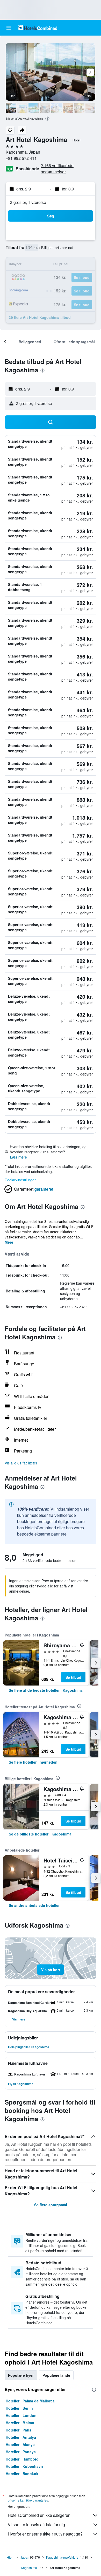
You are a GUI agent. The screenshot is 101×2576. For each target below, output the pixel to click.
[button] (9, 28)
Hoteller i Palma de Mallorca (30, 2401)
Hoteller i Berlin (19, 2408)
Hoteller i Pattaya (21, 2452)
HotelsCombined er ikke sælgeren (39, 2515)
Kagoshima (29, 2568)
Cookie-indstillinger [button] (20, 1180)
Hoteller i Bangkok (22, 2474)
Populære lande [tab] (56, 2375)
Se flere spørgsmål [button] (51, 2205)
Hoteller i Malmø (20, 2423)
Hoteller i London (21, 2415)
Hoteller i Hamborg (22, 2459)
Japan (25, 2557)
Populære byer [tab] (21, 2375)
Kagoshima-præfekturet (63, 2557)
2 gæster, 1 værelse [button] (28, 202)
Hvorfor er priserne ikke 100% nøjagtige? (45, 2534)
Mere (9, 1242)
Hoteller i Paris (19, 2430)
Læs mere (18, 1157)
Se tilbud (73, 1677)
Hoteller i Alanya (20, 2444)
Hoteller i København (24, 2466)
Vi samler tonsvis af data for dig (36, 2524)
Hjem (10, 2557)
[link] (46, 1690)
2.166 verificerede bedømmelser (57, 169)
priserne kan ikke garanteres (28, 2500)
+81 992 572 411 (21, 158)
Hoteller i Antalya (21, 2437)
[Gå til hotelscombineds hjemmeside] (38, 28)
